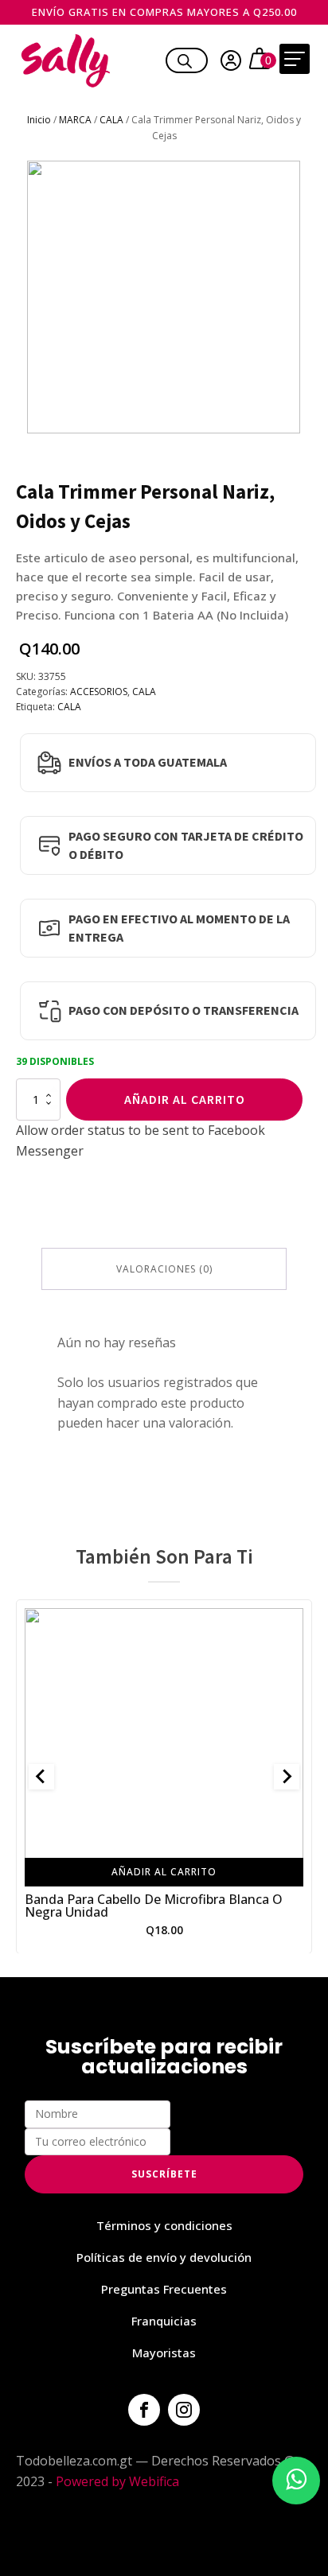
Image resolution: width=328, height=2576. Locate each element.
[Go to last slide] (41, 1777)
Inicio (39, 120)
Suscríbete (164, 2174)
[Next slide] (287, 1777)
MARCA (75, 120)
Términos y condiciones (164, 2225)
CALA (111, 120)
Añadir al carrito (185, 1099)
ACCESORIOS (99, 692)
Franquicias (164, 2321)
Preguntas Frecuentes (164, 2289)
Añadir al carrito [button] (164, 1871)
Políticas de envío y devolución (164, 2257)
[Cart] (262, 60)
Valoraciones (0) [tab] (164, 1269)
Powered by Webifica (117, 2481)
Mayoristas (164, 2353)
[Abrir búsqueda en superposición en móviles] (185, 59)
